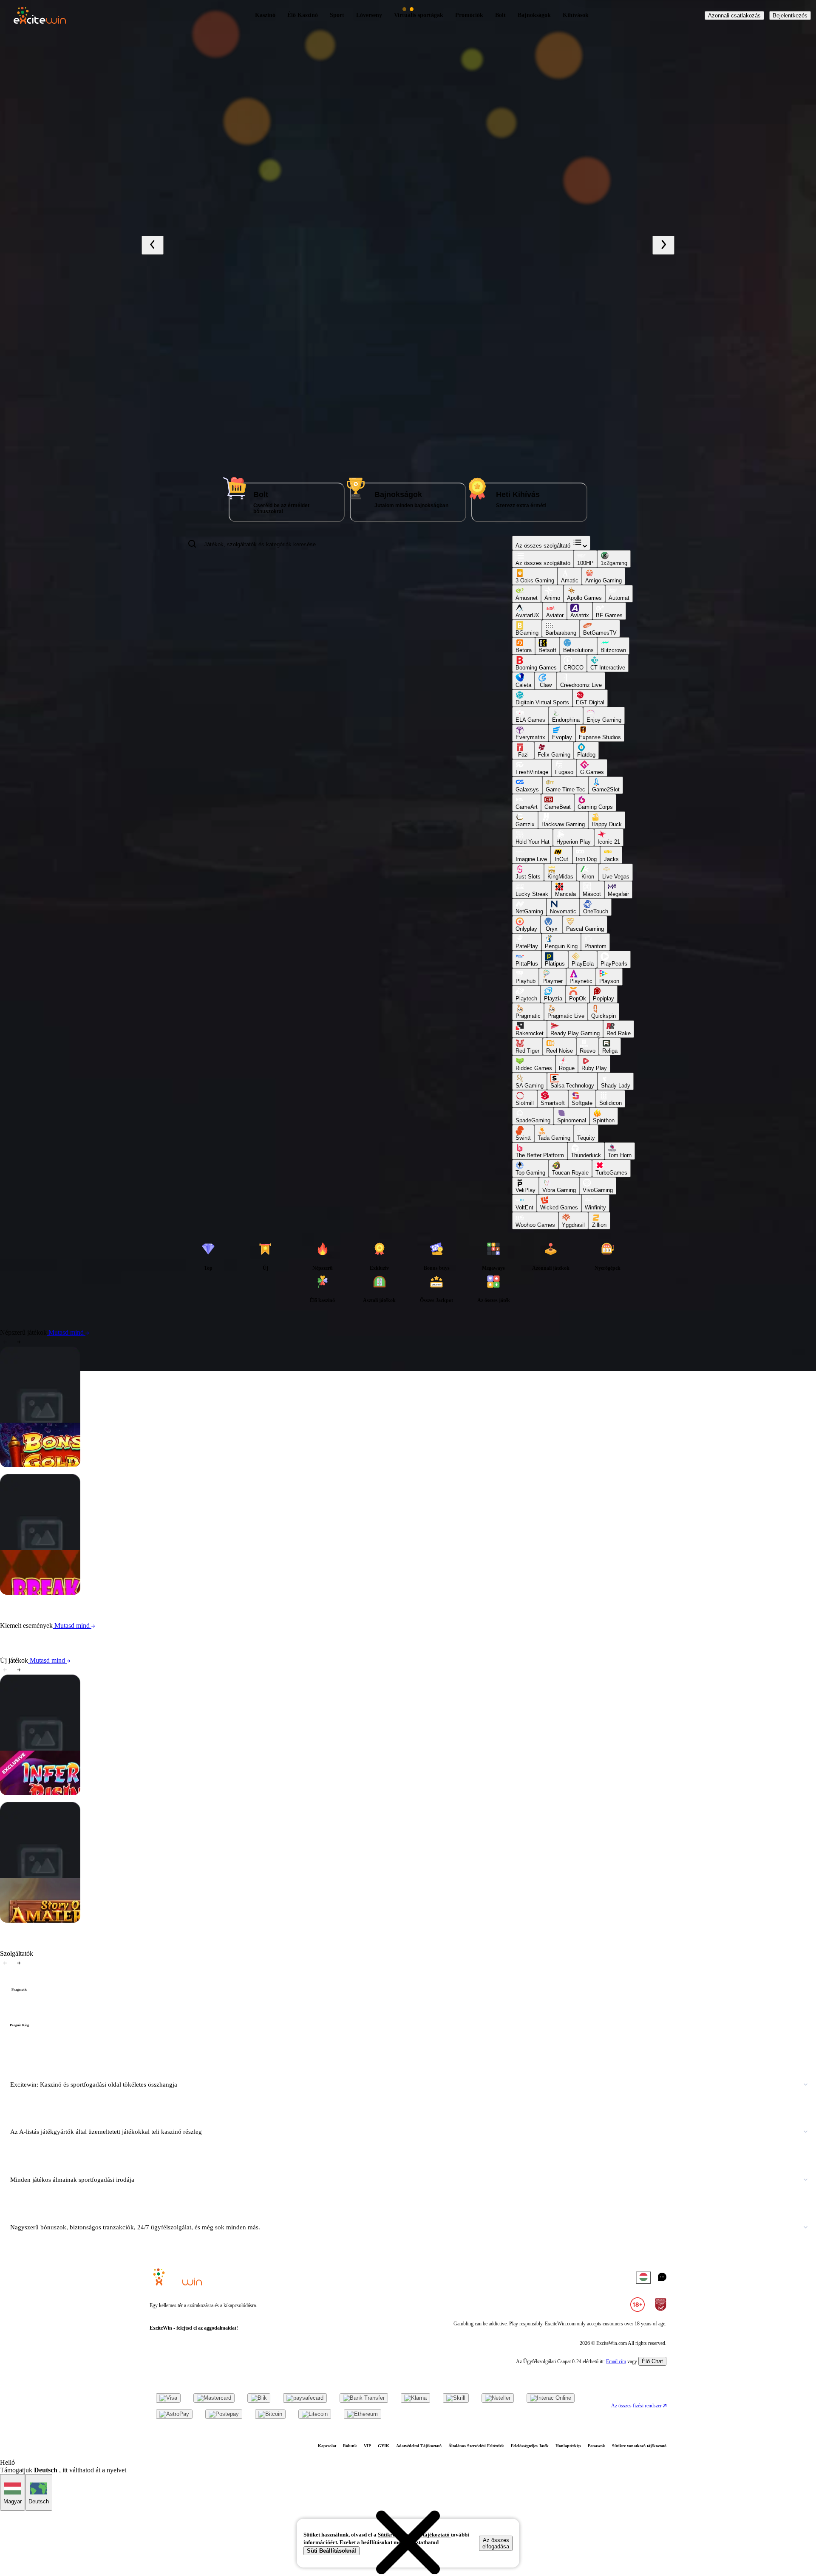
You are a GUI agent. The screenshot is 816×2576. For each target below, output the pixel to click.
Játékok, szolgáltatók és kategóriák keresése (260, 544)
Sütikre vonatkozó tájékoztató (639, 2446)
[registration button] (168, 2398)
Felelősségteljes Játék (530, 2446)
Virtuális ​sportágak (419, 15)
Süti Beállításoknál (331, 2551)
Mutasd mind (66, 1332)
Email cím (616, 2361)
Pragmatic (19, 1990)
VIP (367, 2446)
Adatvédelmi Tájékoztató (419, 2446)
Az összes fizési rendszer (637, 2406)
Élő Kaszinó (303, 15)
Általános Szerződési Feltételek (476, 2446)
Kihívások (576, 15)
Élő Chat (652, 2361)
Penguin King (19, 2025)
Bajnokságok (534, 15)
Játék (71, 1383)
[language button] (643, 2278)
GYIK (384, 2446)
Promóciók (469, 15)
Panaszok (596, 2446)
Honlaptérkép (568, 2446)
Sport (337, 15)
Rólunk (350, 2446)
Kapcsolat (327, 2446)
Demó (64, 1415)
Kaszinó (265, 15)
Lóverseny (369, 15)
